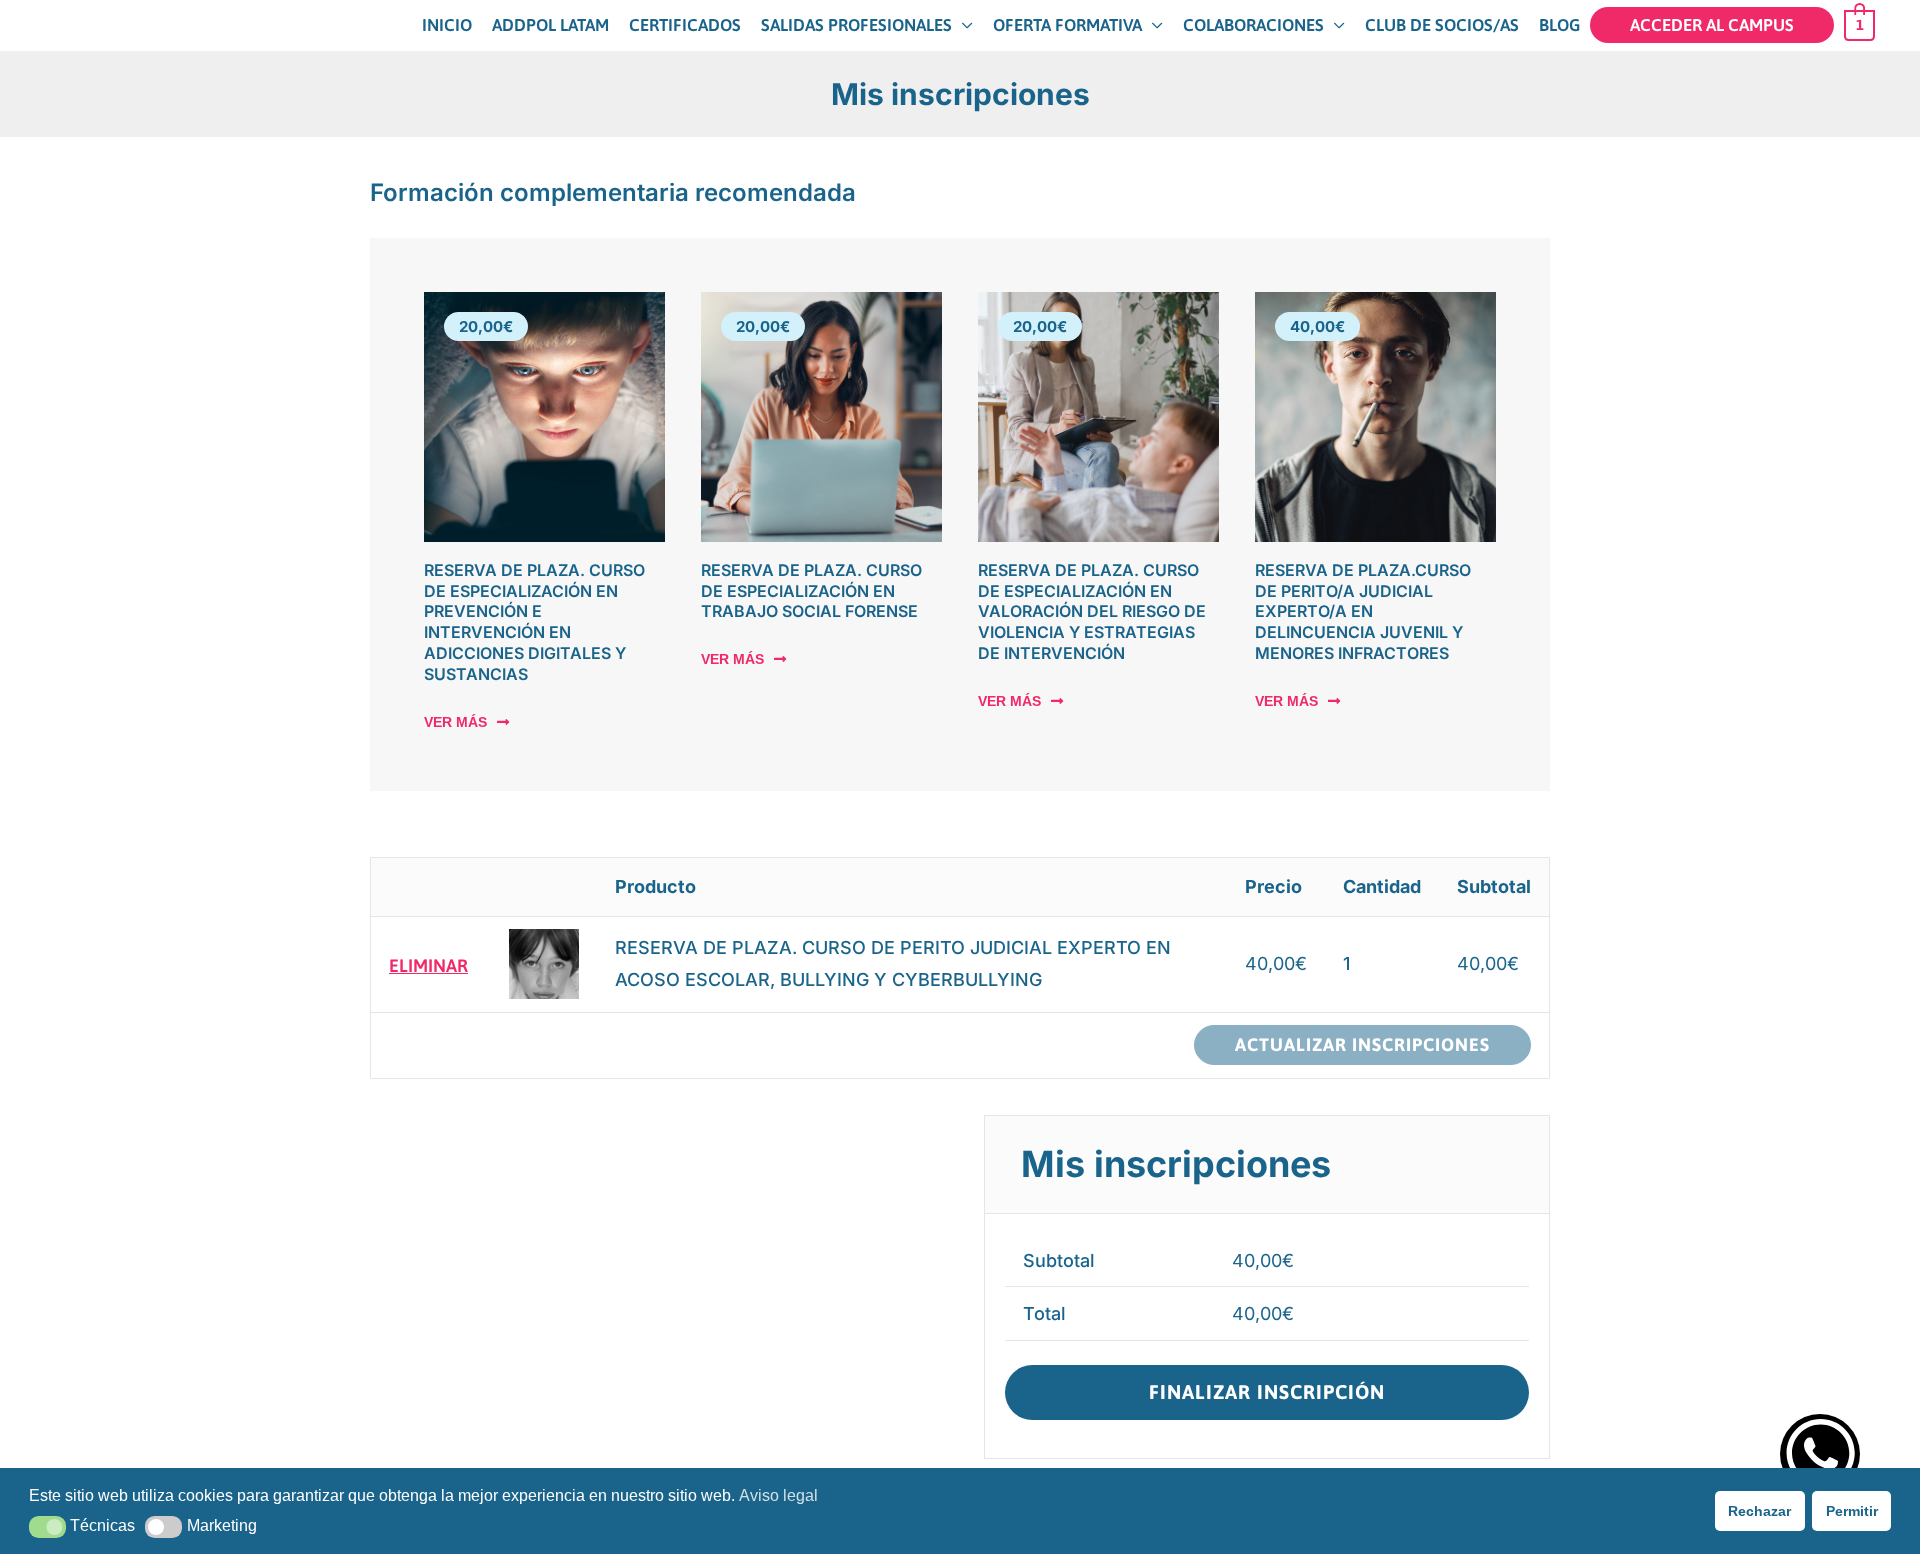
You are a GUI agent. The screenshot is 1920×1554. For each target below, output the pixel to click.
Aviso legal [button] (778, 1495)
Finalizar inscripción (1267, 1392)
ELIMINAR (428, 965)
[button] (47, 1527)
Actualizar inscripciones (1362, 1044)
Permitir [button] (1852, 1511)
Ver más (455, 722)
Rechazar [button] (1759, 1511)
